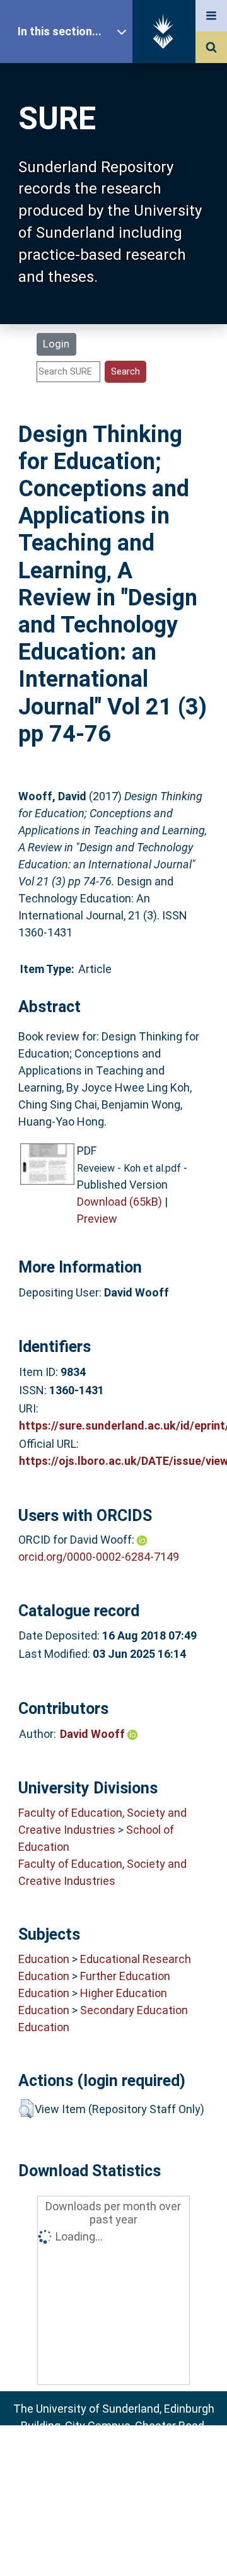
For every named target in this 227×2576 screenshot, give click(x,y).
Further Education (125, 1976)
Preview (97, 1219)
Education (44, 1959)
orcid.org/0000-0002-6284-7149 (99, 1557)
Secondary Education (134, 2010)
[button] (26, 2109)
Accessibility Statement (113, 2546)
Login (56, 344)
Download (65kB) (119, 1202)
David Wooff (94, 1734)
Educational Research (136, 1959)
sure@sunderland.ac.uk (130, 2460)
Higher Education (124, 1993)
